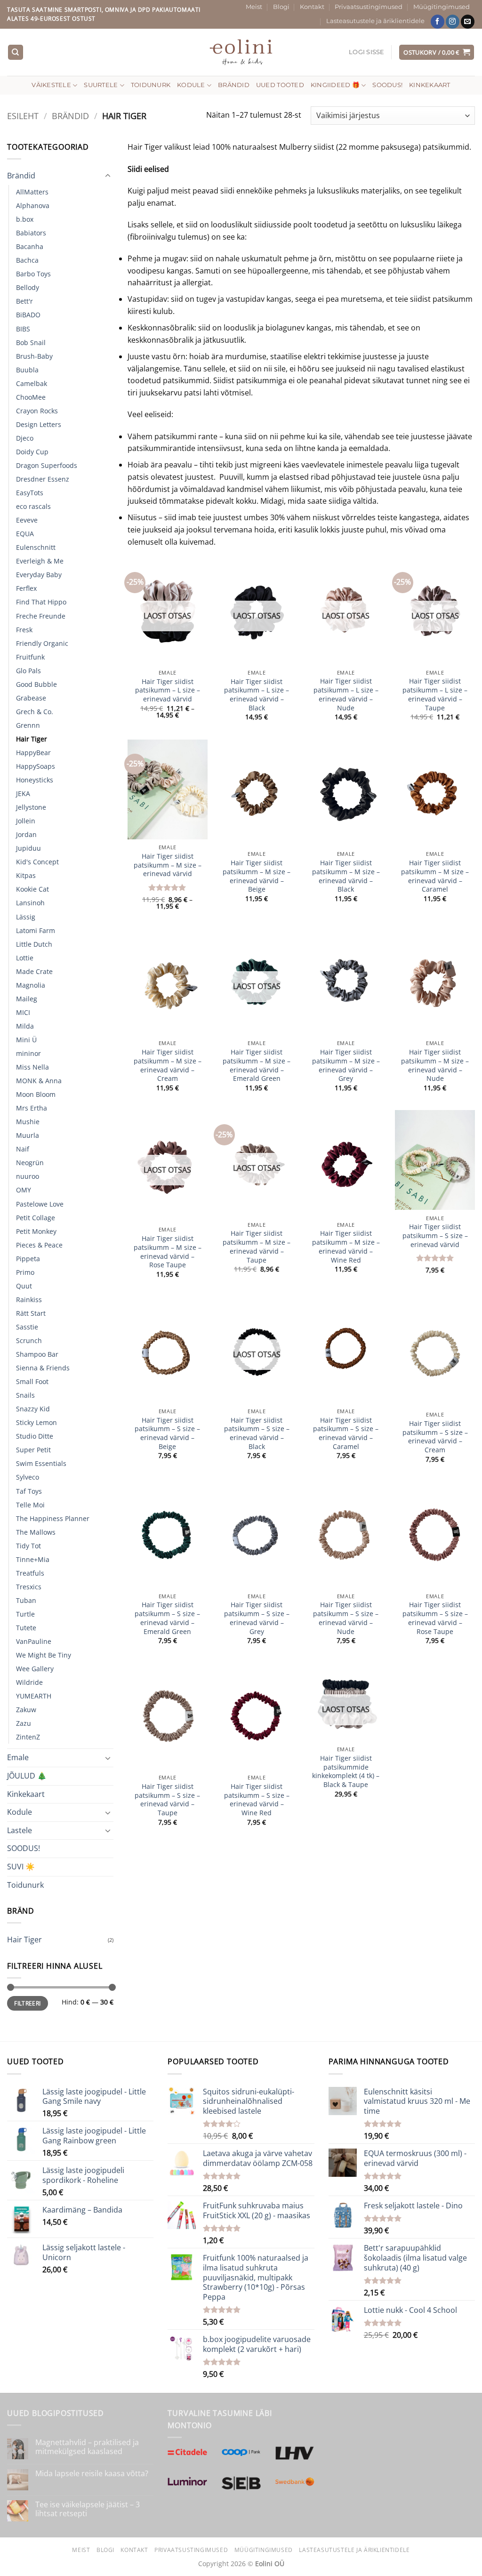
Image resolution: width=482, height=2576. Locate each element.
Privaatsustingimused (369, 7)
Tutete (26, 1628)
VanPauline (34, 1641)
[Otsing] (16, 52)
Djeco (25, 438)
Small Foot (32, 1381)
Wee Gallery (35, 1669)
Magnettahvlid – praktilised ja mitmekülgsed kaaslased (87, 2447)
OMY (24, 1190)
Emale (18, 1757)
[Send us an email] (468, 22)
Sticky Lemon (36, 1422)
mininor (28, 1053)
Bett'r (24, 301)
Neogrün (30, 1163)
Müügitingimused (442, 7)
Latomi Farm (36, 930)
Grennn (28, 725)
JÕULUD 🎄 (27, 1776)
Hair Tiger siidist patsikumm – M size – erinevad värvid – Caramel (435, 876)
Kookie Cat (32, 889)
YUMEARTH (34, 1696)
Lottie (25, 958)
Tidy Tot (28, 1546)
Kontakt (312, 7)
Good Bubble (36, 684)
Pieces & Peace (39, 1245)
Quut (24, 1286)
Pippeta (28, 1259)
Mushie (28, 1122)
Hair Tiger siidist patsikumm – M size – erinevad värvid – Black (346, 876)
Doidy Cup (32, 452)
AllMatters (32, 192)
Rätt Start (31, 1313)
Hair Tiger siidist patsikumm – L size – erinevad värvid (168, 690)
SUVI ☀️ (21, 1867)
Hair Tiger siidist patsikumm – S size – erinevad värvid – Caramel (346, 1433)
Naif (23, 1149)
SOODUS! (387, 85)
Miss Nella (32, 1067)
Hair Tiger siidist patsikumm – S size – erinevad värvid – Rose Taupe (435, 1618)
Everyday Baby (39, 575)
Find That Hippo (41, 602)
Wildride (29, 1682)
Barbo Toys (33, 274)
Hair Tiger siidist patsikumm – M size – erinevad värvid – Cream (168, 1065)
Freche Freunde (41, 616)
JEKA (23, 793)
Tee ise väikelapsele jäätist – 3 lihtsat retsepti (88, 2509)
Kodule (191, 85)
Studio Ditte (35, 1436)
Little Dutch (34, 944)
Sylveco (28, 1477)
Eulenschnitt (36, 547)
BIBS (23, 329)
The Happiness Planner (53, 1518)
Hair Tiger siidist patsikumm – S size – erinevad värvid (435, 1236)
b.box (25, 219)
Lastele (20, 1830)
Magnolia (31, 985)
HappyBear (33, 753)
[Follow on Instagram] (453, 22)
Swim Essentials (41, 1463)
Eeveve (27, 520)
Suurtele (101, 85)
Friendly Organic (42, 643)
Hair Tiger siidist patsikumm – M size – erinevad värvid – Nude (435, 1065)
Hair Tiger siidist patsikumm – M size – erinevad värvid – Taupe (257, 1247)
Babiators (31, 233)
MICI (23, 1012)
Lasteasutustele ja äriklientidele (375, 21)
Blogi (281, 7)
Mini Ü (26, 1040)
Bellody (28, 287)
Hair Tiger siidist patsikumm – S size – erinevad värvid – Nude (346, 1618)
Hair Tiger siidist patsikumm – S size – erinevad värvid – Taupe (167, 1800)
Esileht (23, 116)
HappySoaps (36, 766)
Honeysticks (35, 780)
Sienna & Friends (43, 1368)
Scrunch (29, 1340)
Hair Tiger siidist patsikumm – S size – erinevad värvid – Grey (257, 1618)
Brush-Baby (34, 356)
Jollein (26, 821)
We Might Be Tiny (44, 1655)
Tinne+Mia (33, 1559)
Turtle (25, 1614)
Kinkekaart (430, 85)
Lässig (26, 917)
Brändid (234, 85)
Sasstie (27, 1327)
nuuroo (28, 1176)
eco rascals (33, 506)
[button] (367, 52)
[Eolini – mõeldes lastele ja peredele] (241, 52)
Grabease (31, 698)
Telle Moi (30, 1505)
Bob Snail (31, 342)
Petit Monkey (36, 1231)
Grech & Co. (35, 712)
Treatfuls (30, 1573)
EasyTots (30, 493)
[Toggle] (108, 176)
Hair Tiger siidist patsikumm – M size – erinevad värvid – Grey (346, 1065)
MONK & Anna (39, 1081)
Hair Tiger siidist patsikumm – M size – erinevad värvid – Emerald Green (257, 1065)
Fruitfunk (30, 657)
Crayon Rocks (37, 411)
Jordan (26, 834)
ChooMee (31, 397)
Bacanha (30, 246)
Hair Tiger (32, 739)
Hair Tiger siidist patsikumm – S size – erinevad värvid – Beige (167, 1433)
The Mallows (36, 1532)
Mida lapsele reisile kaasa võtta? (92, 2474)
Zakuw (26, 1710)
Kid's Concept (37, 862)
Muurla (28, 1135)
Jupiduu (28, 848)
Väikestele (51, 85)
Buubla (27, 370)
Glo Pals (28, 671)
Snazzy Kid (33, 1409)
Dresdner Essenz (43, 479)
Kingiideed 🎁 (335, 85)
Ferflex (26, 588)
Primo (25, 1272)
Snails (25, 1395)
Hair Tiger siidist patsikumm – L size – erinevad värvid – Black (257, 695)
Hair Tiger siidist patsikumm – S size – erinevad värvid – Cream (435, 1437)
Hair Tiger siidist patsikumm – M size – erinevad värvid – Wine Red (346, 1247)
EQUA (25, 534)
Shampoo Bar (37, 1354)
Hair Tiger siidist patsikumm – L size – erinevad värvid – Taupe (435, 694)
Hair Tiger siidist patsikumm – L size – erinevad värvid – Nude (346, 694)
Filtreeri (27, 2003)
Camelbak (32, 383)
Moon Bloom (36, 1094)
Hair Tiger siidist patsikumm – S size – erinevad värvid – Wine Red (257, 1800)
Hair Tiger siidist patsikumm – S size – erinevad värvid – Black (257, 1433)
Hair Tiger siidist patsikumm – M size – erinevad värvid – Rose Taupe (168, 1252)
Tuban (26, 1600)
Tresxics (29, 1587)
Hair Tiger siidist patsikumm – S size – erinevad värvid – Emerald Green (167, 1618)
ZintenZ (28, 1737)
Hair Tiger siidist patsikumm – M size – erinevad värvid (168, 865)
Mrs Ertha (32, 1108)
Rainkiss (29, 1300)
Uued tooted (280, 85)
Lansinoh (30, 903)
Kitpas (26, 875)
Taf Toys (29, 1491)
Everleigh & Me (40, 561)
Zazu (24, 1723)
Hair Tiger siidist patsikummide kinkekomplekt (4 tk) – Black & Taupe (346, 1771)
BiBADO (28, 315)
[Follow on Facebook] (438, 22)
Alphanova (33, 205)
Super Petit (33, 1450)
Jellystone (31, 807)
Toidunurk (151, 85)
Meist (254, 7)
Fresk (24, 630)
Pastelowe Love (40, 1204)
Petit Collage (36, 1218)
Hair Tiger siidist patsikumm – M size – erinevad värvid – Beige (257, 876)
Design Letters (39, 424)
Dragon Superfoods (47, 465)
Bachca (27, 260)
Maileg (27, 999)
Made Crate (34, 971)
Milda (25, 1026)
